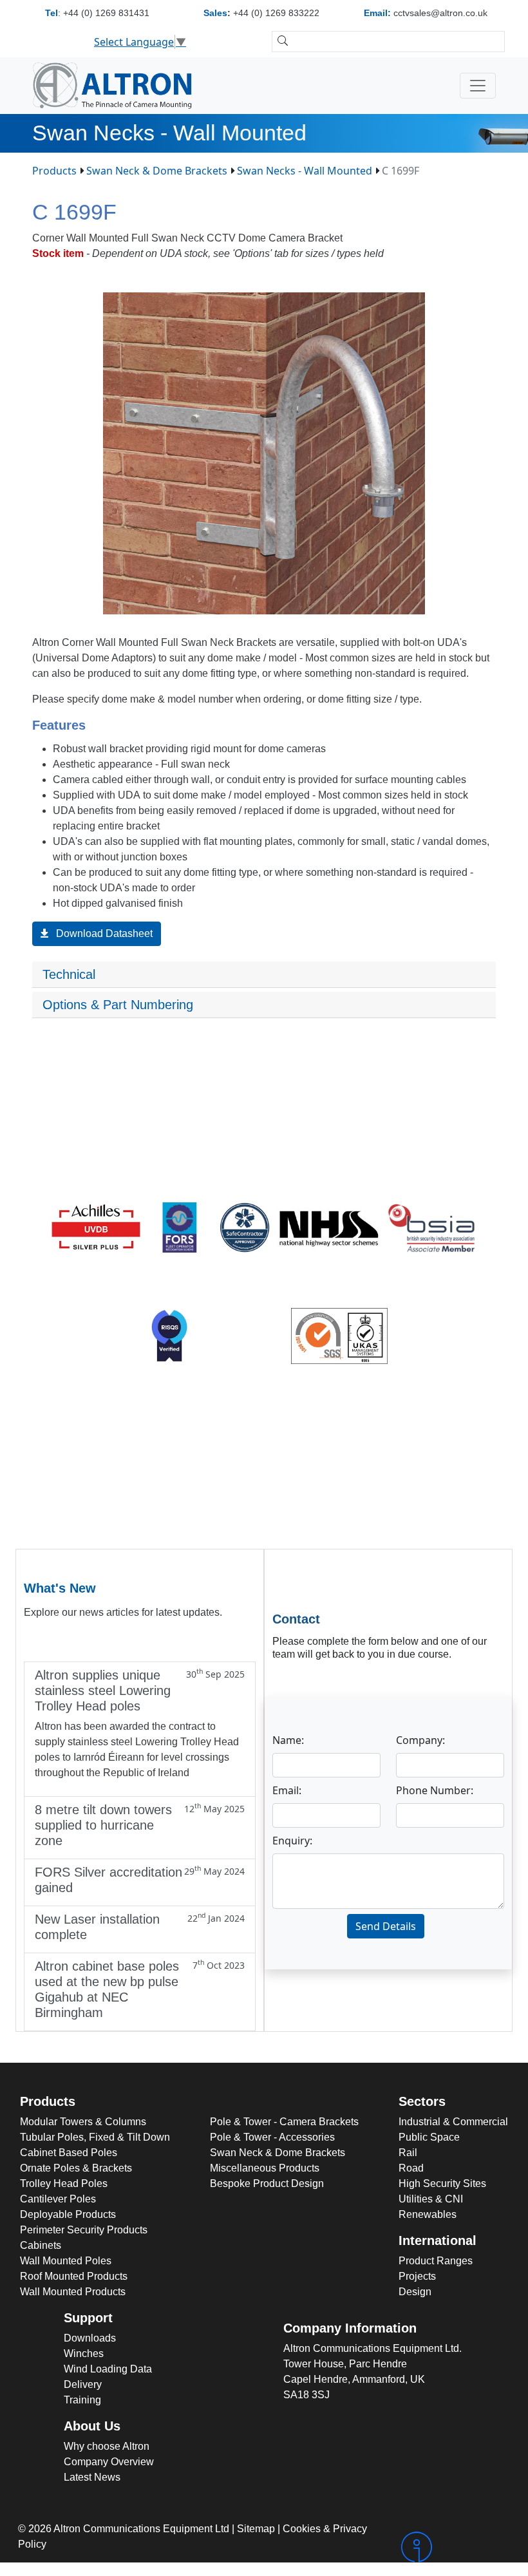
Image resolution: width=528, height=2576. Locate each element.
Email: (287, 1790)
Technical (71, 974)
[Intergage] (454, 2547)
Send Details (386, 1926)
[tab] (264, 975)
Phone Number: (435, 1790)
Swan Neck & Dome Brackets (157, 171)
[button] (484, 304)
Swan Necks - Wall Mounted (305, 171)
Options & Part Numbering (118, 1005)
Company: (420, 1740)
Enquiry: (292, 1841)
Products (54, 171)
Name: (288, 1740)
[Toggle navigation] (478, 86)
